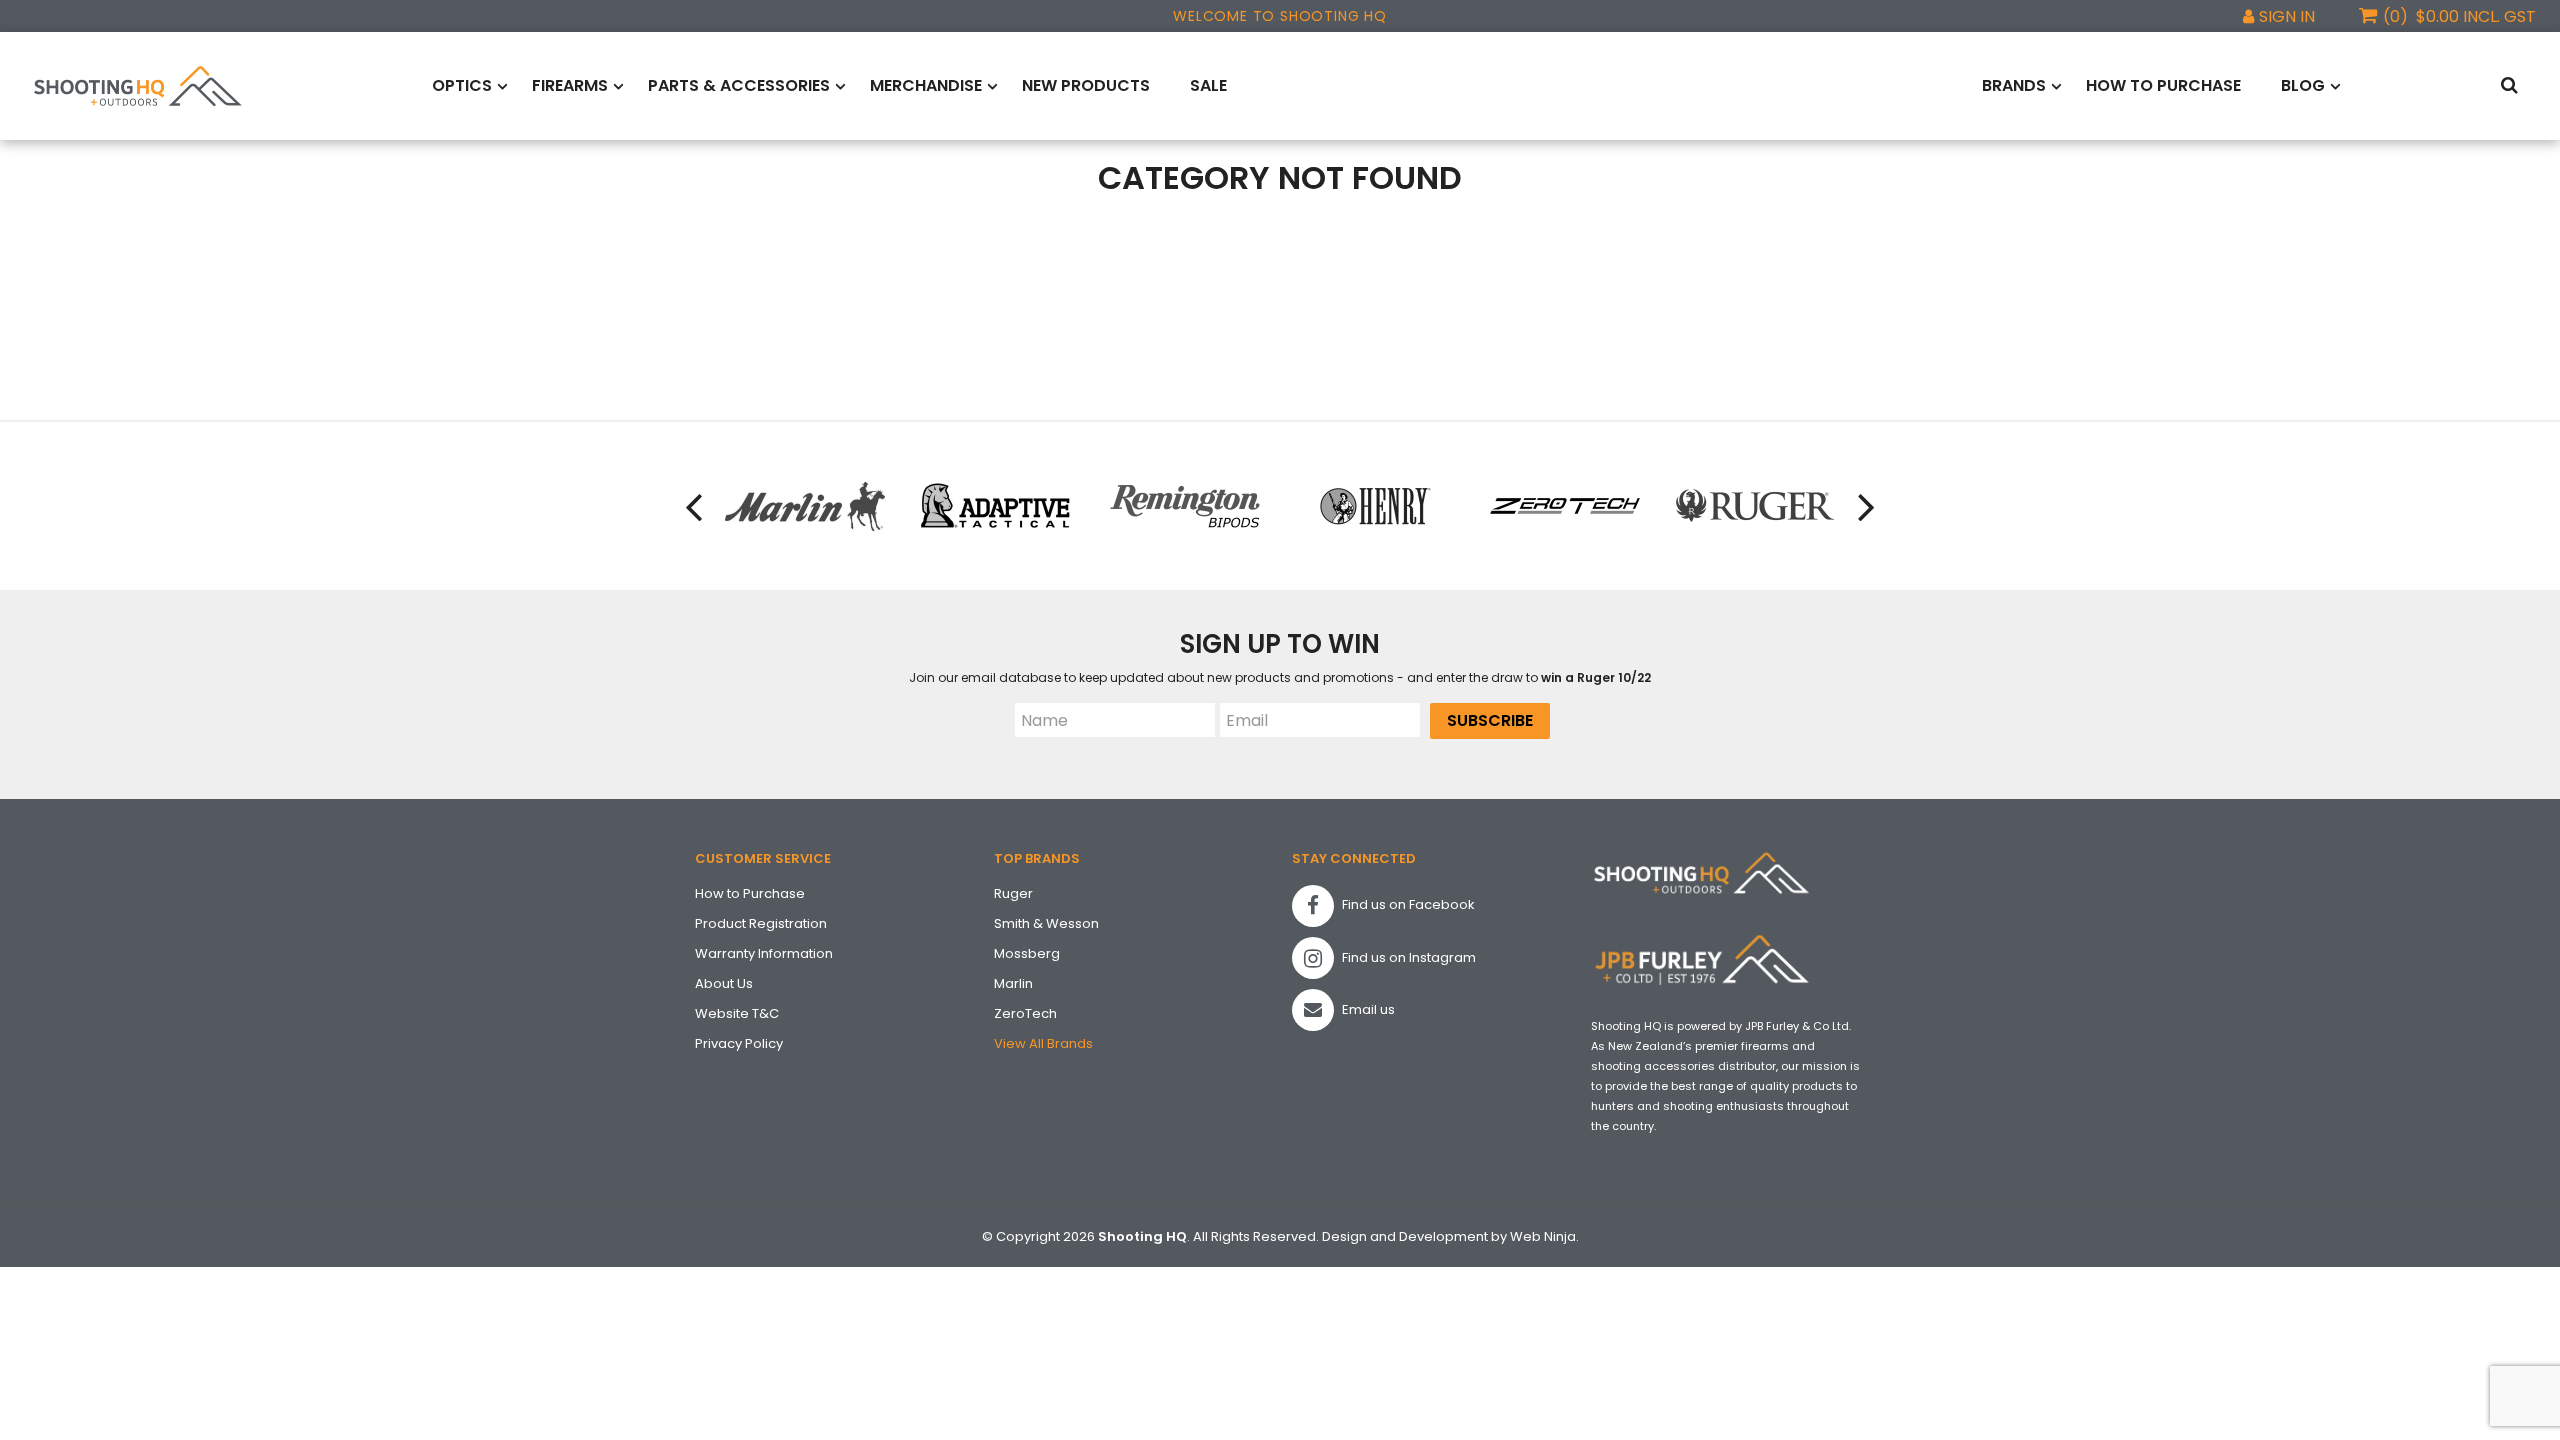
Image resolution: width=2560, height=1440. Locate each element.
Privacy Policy (739, 1043)
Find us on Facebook (1407, 904)
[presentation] (695, 506)
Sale (1208, 85)
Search (2513, 86)
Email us (1367, 1009)
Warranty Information (764, 953)
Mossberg (1027, 953)
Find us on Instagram (1407, 957)
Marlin (1013, 983)
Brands (2014, 85)
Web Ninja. (1544, 1236)
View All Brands (1043, 1043)
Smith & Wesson (1046, 923)
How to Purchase (2163, 85)
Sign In (2287, 16)
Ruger (1013, 893)
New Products (1086, 85)
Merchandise (926, 85)
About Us (724, 983)
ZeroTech (1025, 1013)
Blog (2303, 85)
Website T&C (737, 1013)
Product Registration (761, 923)
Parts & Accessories (739, 85)
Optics (462, 85)
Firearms (570, 85)
